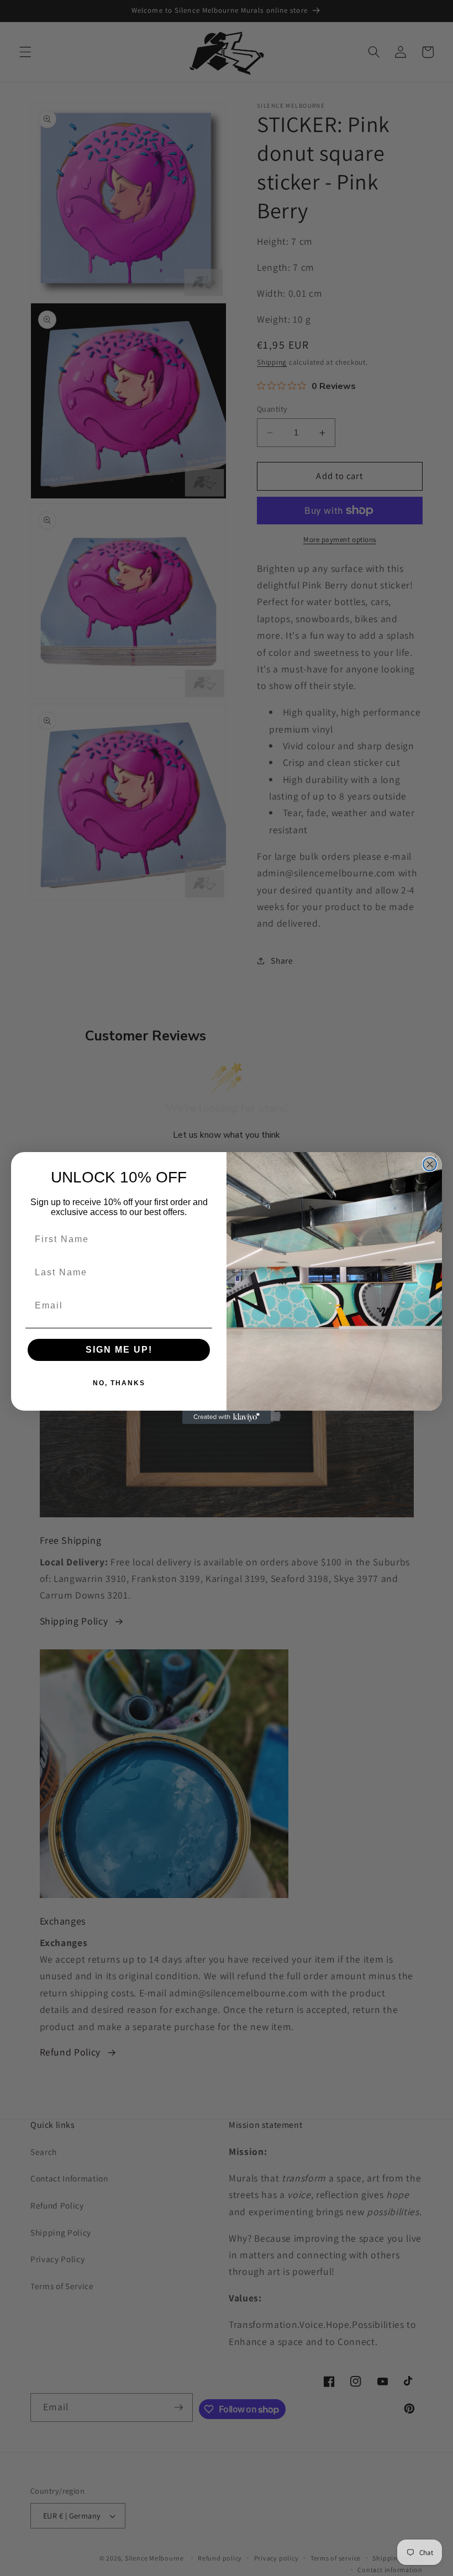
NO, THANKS (119, 1383)
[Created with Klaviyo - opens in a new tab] (227, 1417)
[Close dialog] (430, 1164)
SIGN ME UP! (119, 1350)
